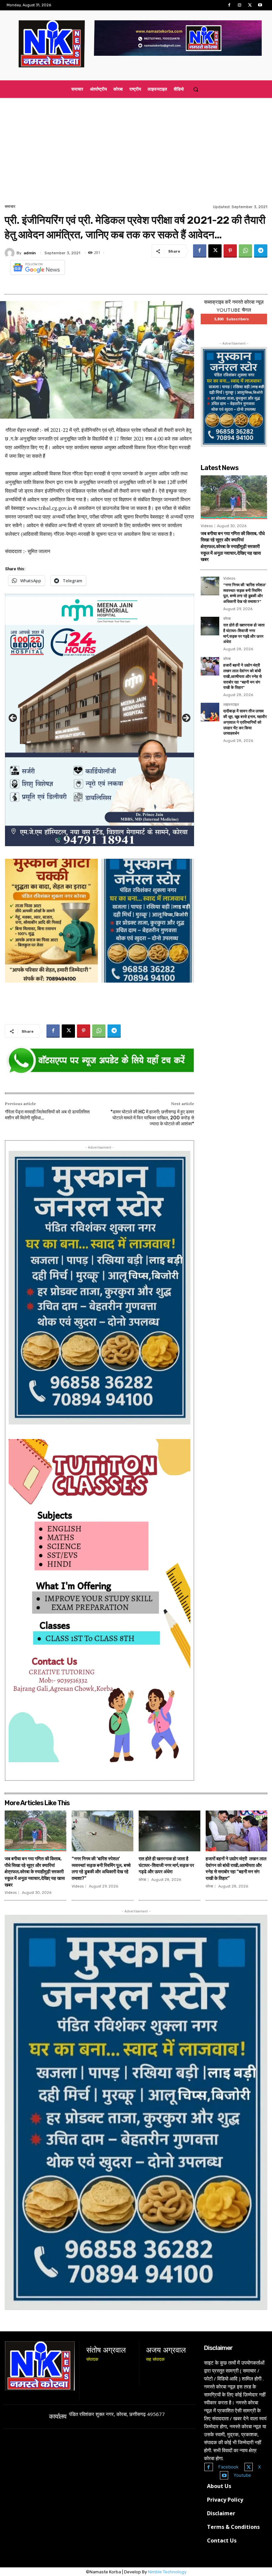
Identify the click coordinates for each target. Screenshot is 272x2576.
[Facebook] (229, 5)
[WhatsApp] (245, 251)
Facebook (228, 2467)
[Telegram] (261, 251)
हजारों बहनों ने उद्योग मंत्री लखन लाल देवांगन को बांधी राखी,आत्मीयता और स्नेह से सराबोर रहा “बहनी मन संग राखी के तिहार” (242, 676)
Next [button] (186, 718)
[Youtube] (260, 5)
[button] (196, 89)
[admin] (11, 253)
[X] (250, 5)
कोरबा (227, 619)
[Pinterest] (230, 251)
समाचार (10, 206)
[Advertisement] (136, 153)
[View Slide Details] (100, 1061)
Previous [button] (13, 718)
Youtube (242, 2475)
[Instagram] (239, 5)
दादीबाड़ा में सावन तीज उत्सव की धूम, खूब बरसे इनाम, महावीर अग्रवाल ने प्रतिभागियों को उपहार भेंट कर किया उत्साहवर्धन (245, 722)
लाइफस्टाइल (231, 705)
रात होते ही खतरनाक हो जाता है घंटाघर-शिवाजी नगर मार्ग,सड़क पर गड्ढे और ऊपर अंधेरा (166, 1865)
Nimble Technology (167, 2572)
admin (30, 253)
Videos (207, 526)
